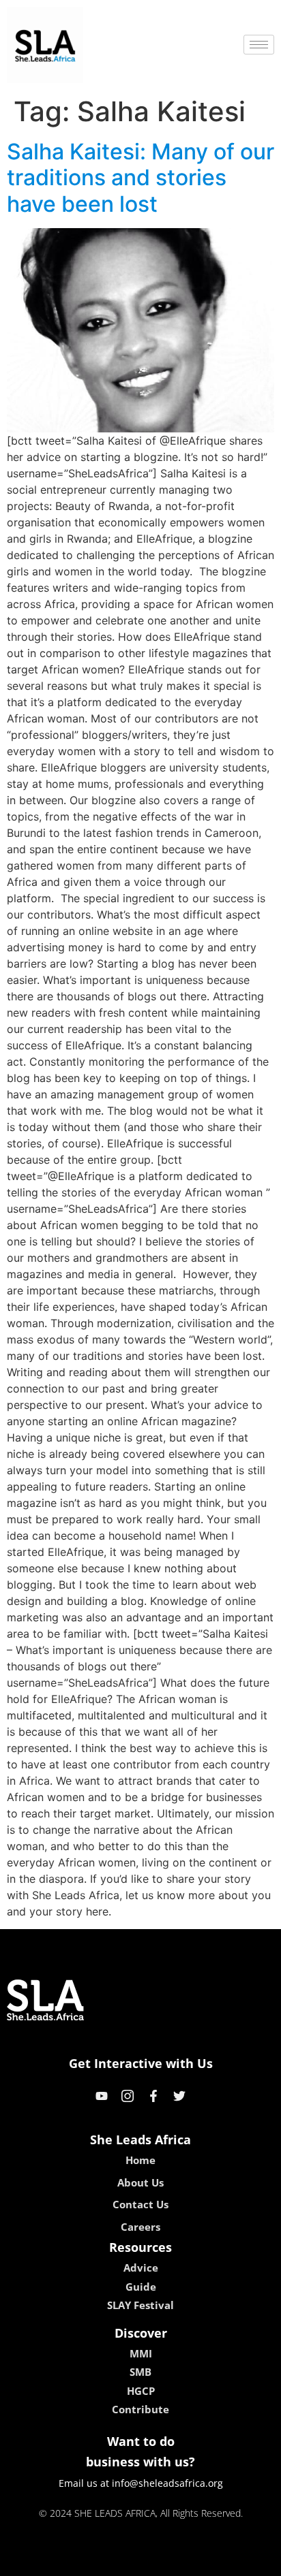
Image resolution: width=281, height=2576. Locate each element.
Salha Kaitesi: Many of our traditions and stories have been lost (140, 178)
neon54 (236, 2561)
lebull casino (104, 2561)
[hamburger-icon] (259, 45)
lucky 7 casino (177, 2561)
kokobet (47, 2561)
